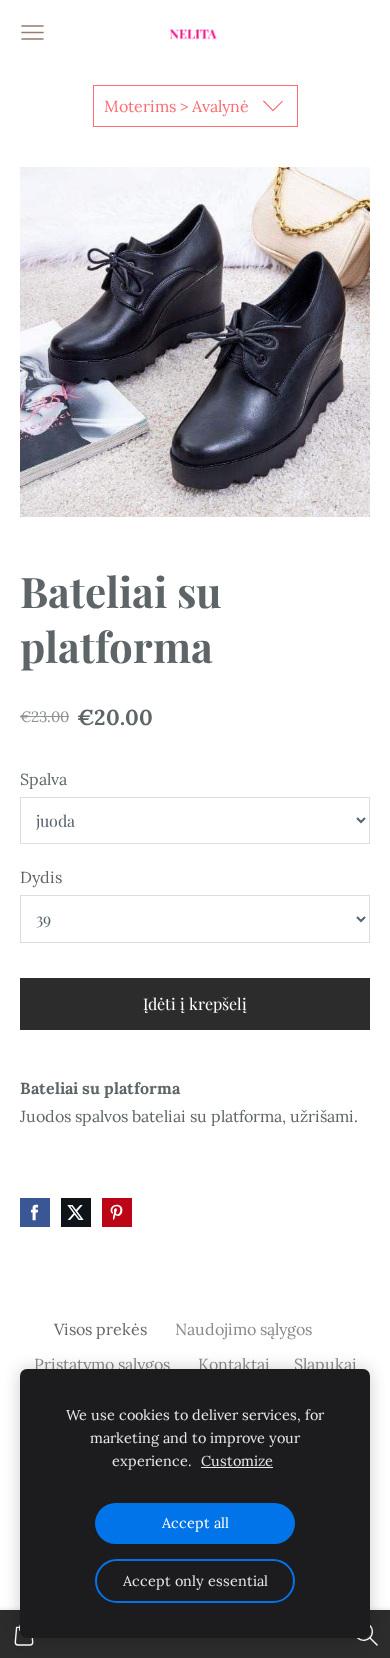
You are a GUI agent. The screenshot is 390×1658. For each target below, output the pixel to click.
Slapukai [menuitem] (325, 1364)
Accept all (195, 1523)
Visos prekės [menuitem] (100, 1329)
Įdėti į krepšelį (195, 1003)
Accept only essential (195, 1581)
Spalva (43, 779)
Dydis (41, 877)
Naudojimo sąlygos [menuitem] (243, 1329)
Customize (237, 1461)
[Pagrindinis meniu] (32, 32)
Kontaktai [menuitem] (234, 1364)
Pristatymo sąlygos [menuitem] (102, 1364)
